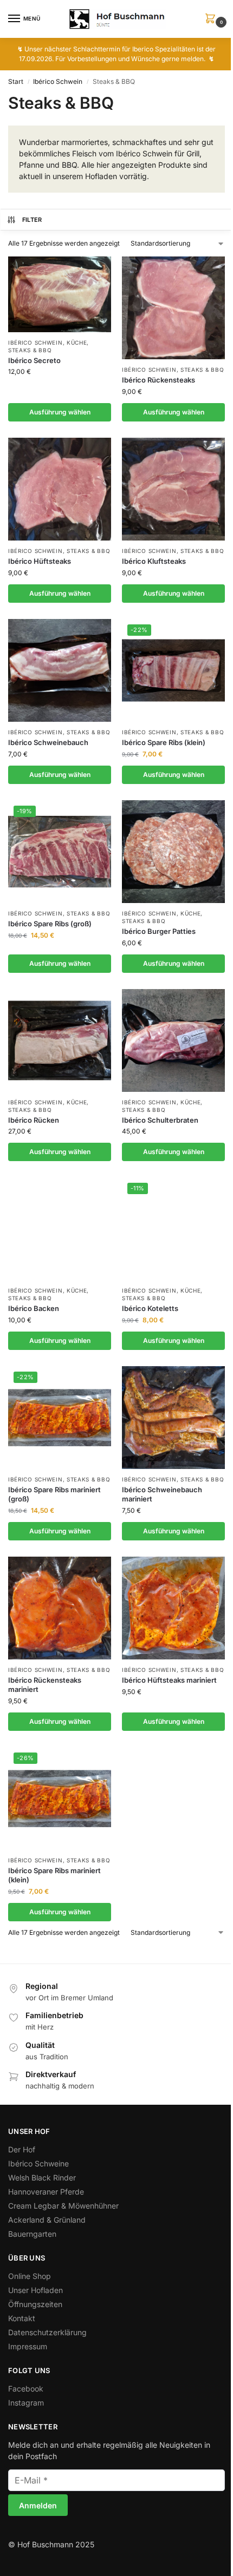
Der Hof (22, 2149)
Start (16, 81)
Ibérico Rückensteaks (158, 380)
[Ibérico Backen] (60, 1229)
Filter (32, 220)
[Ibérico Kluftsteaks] (173, 489)
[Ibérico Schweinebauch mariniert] (173, 1418)
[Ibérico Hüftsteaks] (60, 489)
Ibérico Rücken (34, 1120)
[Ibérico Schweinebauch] (60, 670)
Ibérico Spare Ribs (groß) (50, 924)
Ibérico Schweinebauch (48, 742)
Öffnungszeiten (35, 2304)
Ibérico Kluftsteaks (154, 561)
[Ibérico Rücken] (60, 1040)
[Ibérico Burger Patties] (173, 852)
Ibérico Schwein (58, 81)
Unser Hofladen (35, 2290)
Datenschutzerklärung (47, 2332)
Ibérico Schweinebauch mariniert (162, 1494)
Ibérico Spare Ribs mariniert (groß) (54, 1494)
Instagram (26, 2403)
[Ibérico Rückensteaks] (173, 308)
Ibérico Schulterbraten (160, 1120)
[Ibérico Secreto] (60, 294)
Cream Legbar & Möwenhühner (63, 2206)
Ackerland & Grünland (47, 2220)
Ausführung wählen (60, 412)
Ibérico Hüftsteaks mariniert (169, 1680)
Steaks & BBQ (30, 350)
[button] (212, 19)
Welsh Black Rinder (42, 2178)
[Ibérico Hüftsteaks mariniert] (173, 1608)
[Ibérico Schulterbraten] (173, 1040)
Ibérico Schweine (38, 2163)
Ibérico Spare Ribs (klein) (164, 742)
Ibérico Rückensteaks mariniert (45, 1685)
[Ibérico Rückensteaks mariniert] (60, 1608)
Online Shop (30, 2276)
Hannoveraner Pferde (46, 2192)
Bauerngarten (32, 2234)
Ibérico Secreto (34, 360)
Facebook (26, 2389)
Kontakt (22, 2318)
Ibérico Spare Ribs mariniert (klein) (54, 1875)
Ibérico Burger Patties (159, 931)
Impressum (28, 2346)
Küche (77, 342)
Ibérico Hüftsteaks (40, 561)
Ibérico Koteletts (150, 1308)
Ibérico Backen (34, 1308)
